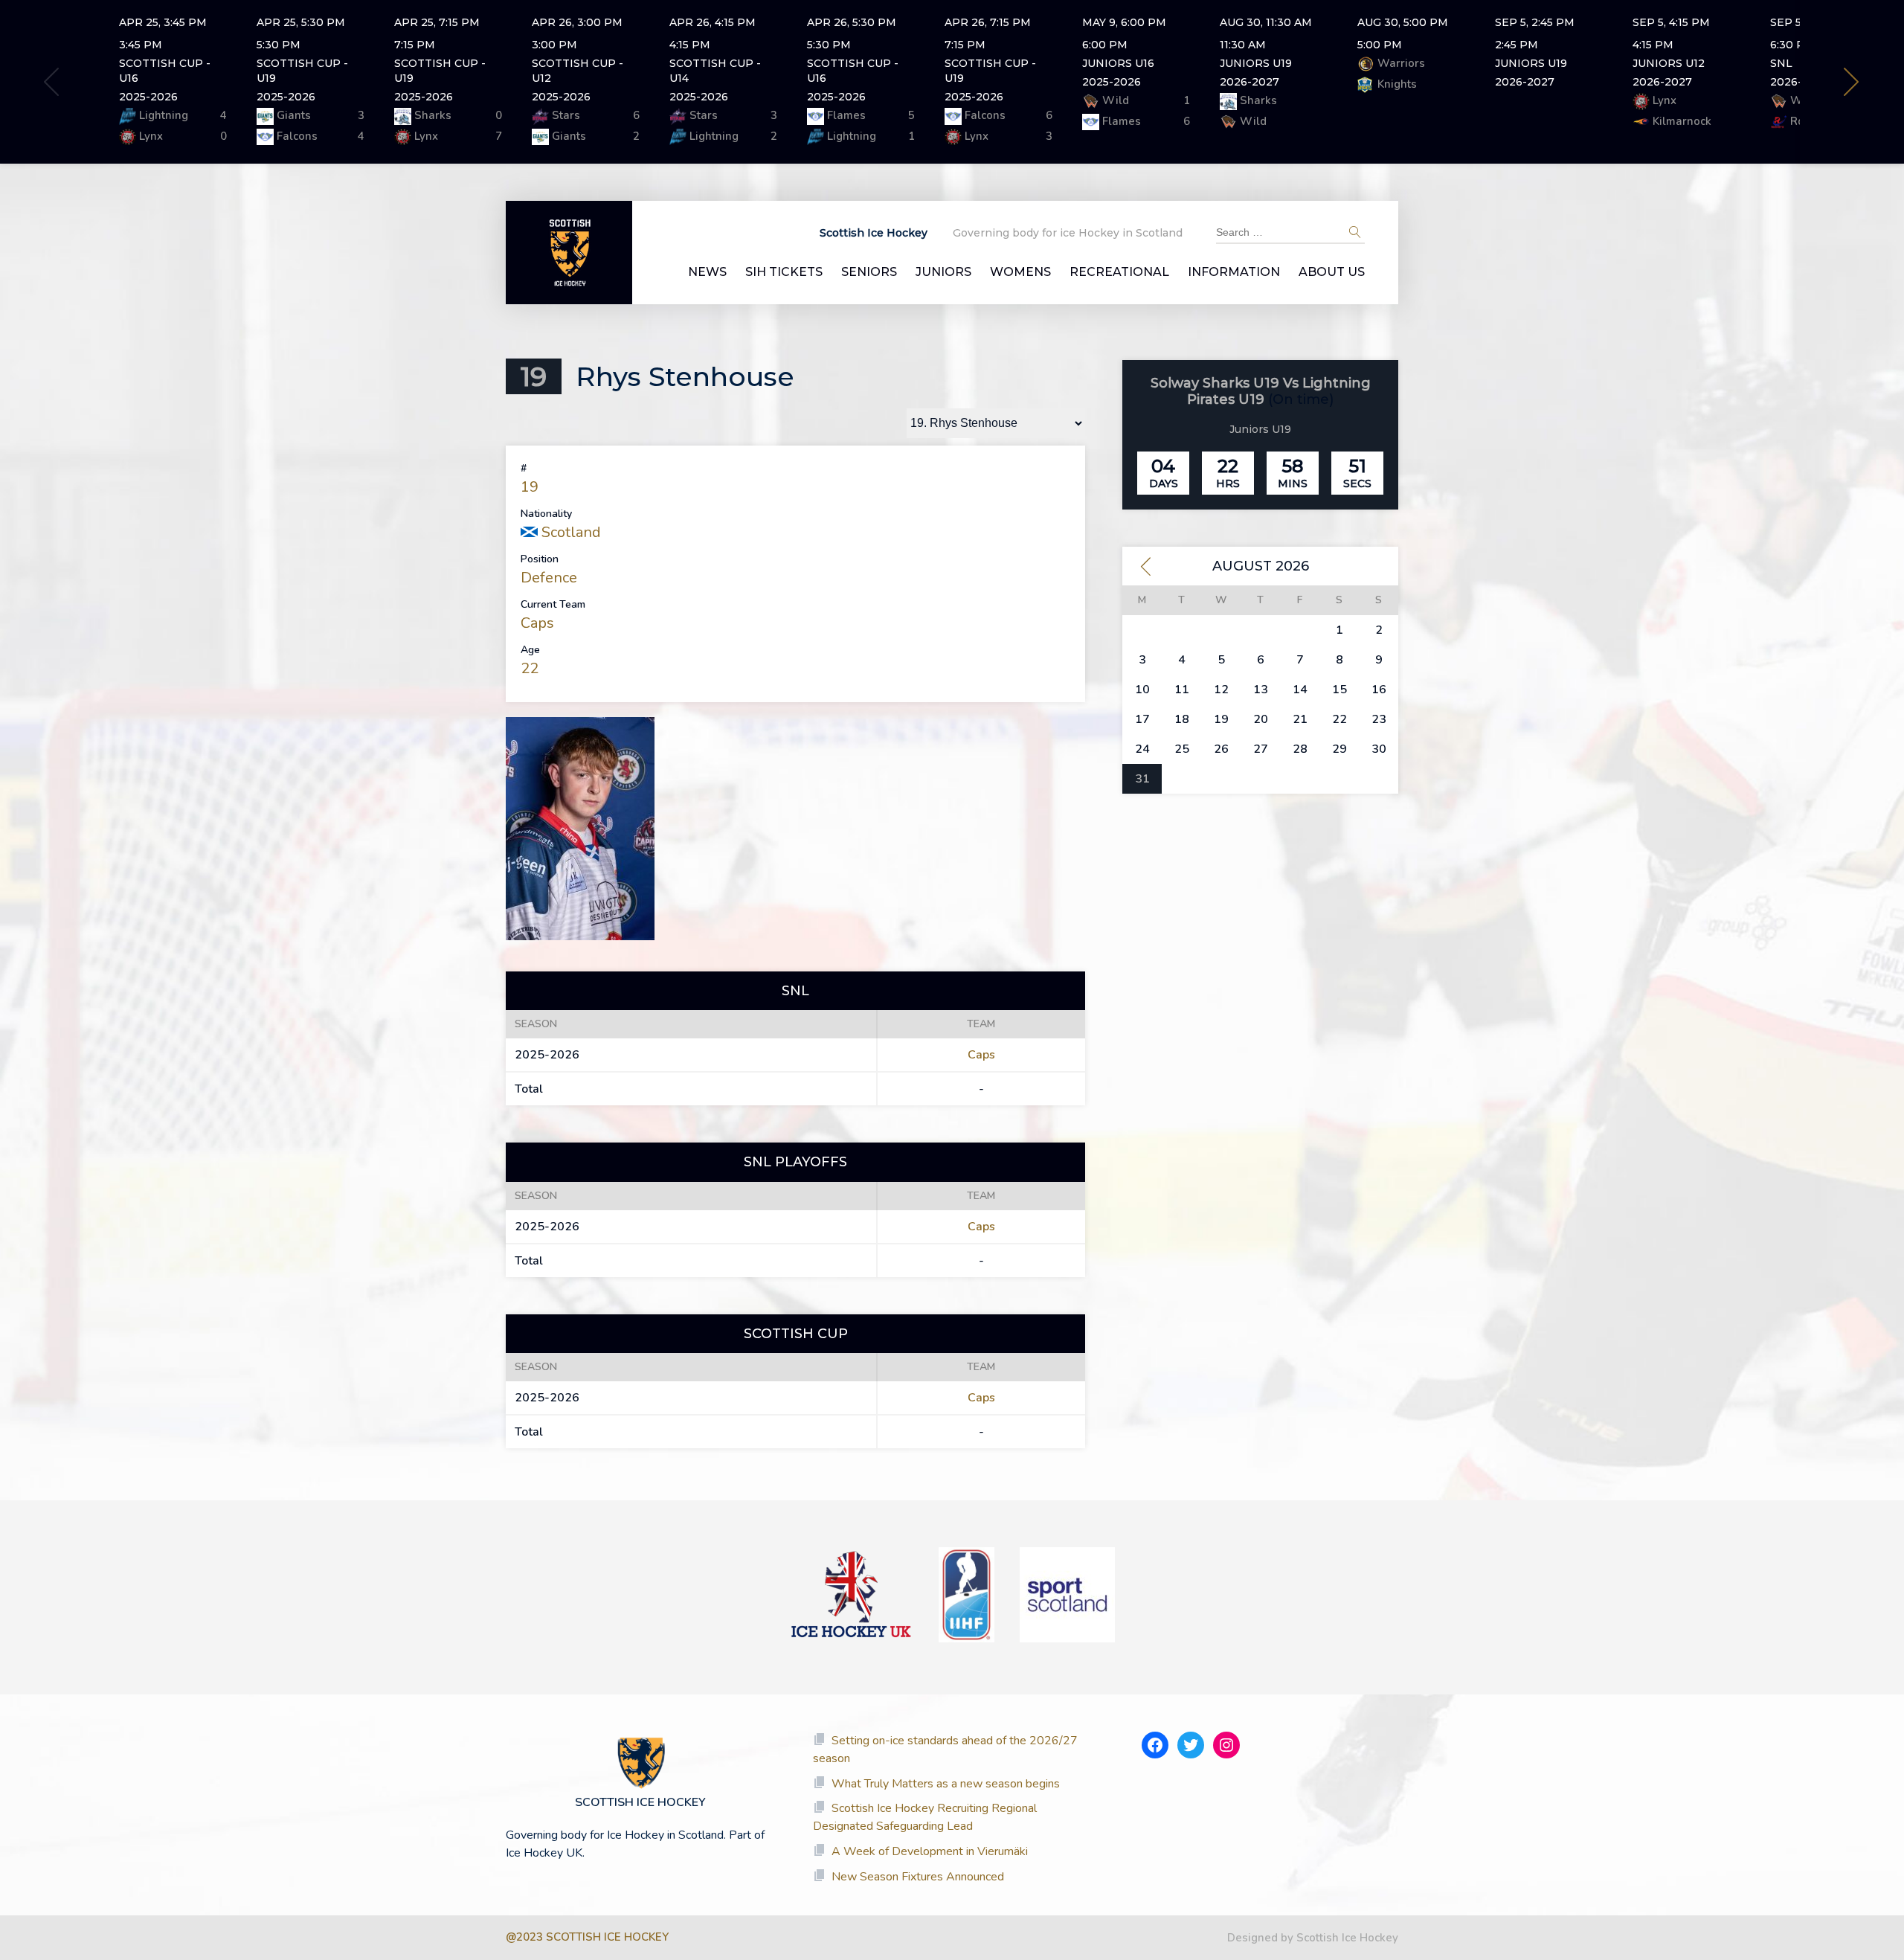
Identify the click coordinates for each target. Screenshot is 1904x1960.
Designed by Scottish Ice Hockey (1313, 1938)
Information (1234, 272)
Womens (1020, 272)
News (707, 272)
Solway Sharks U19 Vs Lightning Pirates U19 (1261, 392)
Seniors (869, 272)
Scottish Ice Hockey (874, 233)
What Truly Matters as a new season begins (946, 1784)
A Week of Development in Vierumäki (930, 1851)
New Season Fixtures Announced (918, 1877)
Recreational (1119, 272)
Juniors (943, 272)
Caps (537, 623)
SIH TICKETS (784, 272)
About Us (1332, 272)
